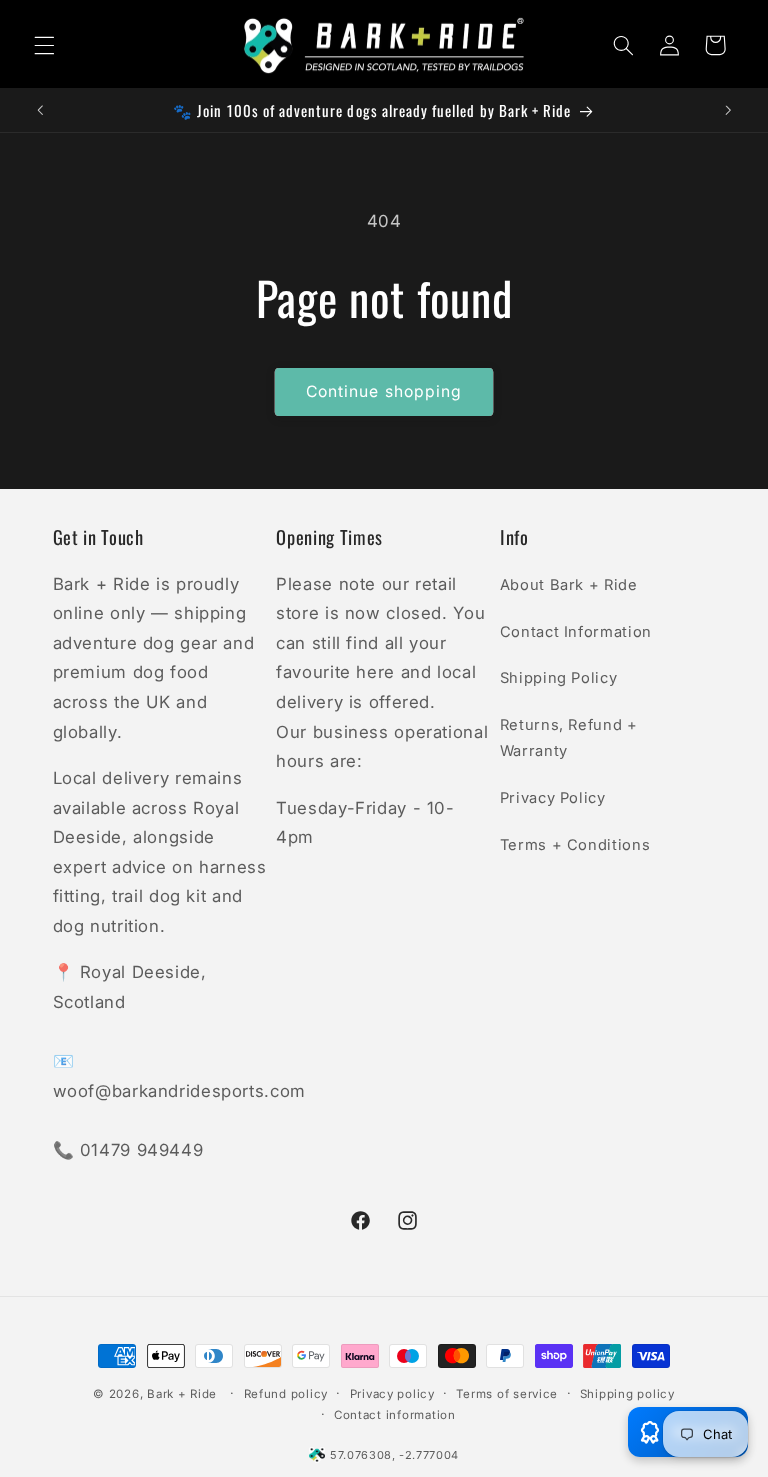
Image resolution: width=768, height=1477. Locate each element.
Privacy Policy (553, 798)
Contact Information (576, 632)
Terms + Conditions (575, 845)
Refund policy (286, 1394)
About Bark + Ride (569, 585)
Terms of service (507, 1394)
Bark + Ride (182, 1394)
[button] (44, 45)
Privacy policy (392, 1394)
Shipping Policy (558, 678)
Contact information (395, 1415)
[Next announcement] (728, 110)
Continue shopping (384, 391)
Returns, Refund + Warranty (569, 738)
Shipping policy (627, 1394)
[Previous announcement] (40, 110)
